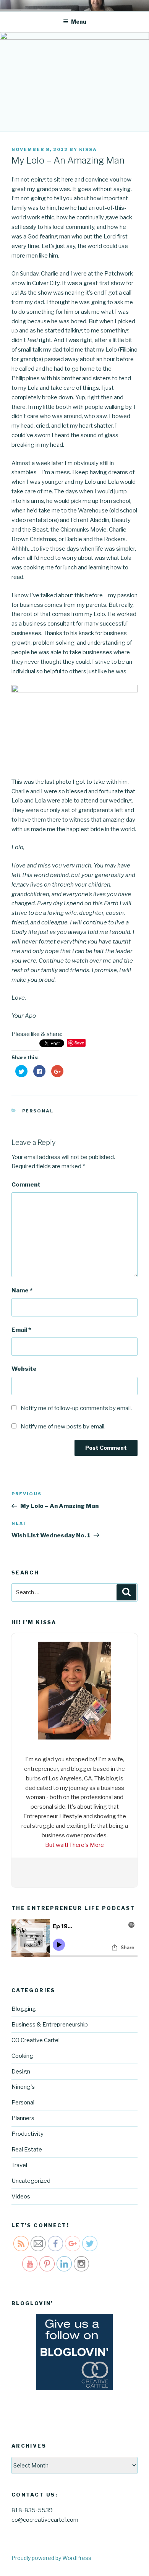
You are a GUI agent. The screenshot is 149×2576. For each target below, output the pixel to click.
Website (24, 1369)
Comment (26, 1185)
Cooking (22, 2054)
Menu (79, 22)
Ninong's (23, 2085)
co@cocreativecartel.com (45, 2518)
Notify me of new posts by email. (63, 1427)
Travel (19, 2163)
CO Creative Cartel (36, 2038)
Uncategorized (31, 2179)
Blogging (24, 2007)
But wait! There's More (74, 1843)
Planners (23, 2116)
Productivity (28, 2132)
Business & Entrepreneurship (50, 2023)
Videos (21, 2194)
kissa (88, 149)
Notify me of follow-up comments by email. (76, 1408)
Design (21, 2069)
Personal (38, 1111)
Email (21, 1330)
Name (22, 1290)
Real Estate (27, 2148)
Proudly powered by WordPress (51, 2556)
